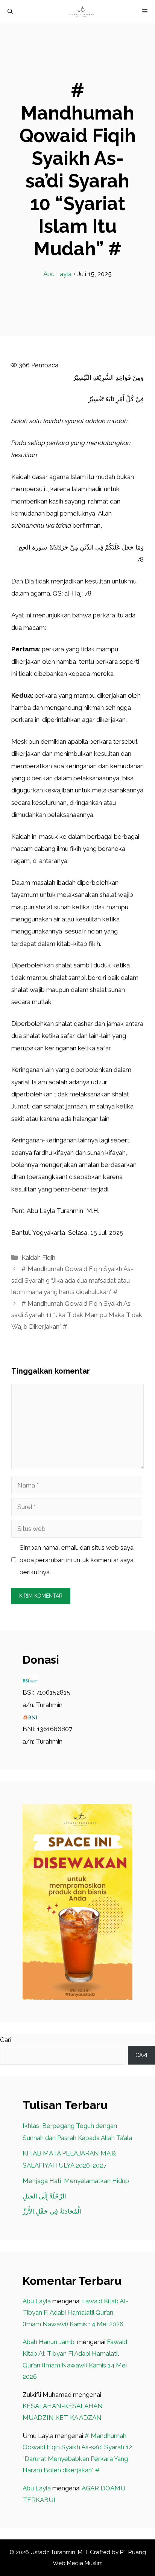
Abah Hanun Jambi (49, 2342)
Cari (6, 2040)
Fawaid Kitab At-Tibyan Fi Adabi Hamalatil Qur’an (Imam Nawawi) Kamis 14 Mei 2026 (76, 2313)
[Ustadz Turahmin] (81, 11)
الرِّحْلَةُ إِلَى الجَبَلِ (44, 2196)
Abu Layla (57, 274)
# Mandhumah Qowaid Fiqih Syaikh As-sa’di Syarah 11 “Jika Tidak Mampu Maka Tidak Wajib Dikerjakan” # (77, 1315)
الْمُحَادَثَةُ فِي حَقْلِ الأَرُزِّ (52, 2211)
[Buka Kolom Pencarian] (10, 11)
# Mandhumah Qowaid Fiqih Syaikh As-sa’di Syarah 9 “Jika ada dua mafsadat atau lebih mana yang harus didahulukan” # (72, 1280)
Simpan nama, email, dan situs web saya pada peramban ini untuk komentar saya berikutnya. (77, 1560)
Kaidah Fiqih (38, 1257)
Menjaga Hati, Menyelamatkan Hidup (76, 2181)
